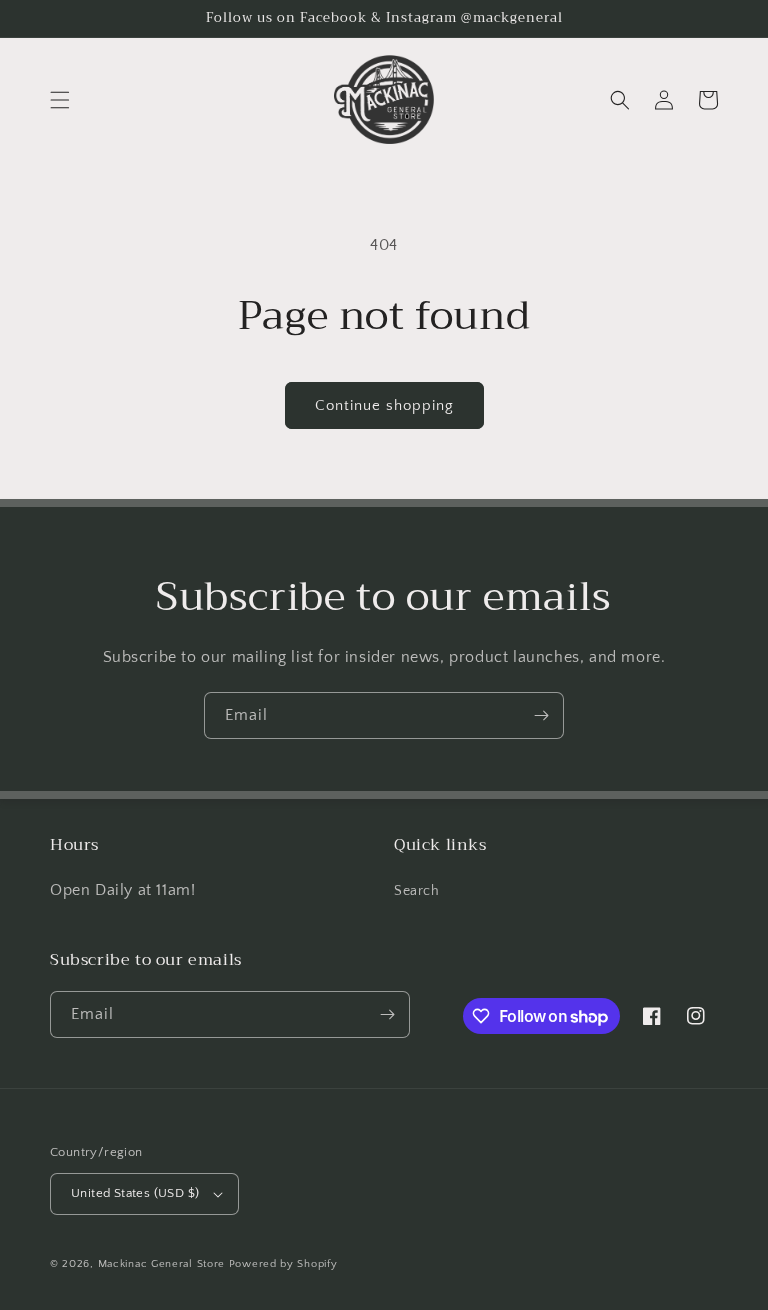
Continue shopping (384, 405)
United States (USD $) (135, 1193)
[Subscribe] (541, 715)
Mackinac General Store (161, 1264)
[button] (60, 100)
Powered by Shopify (283, 1264)
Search (417, 891)
